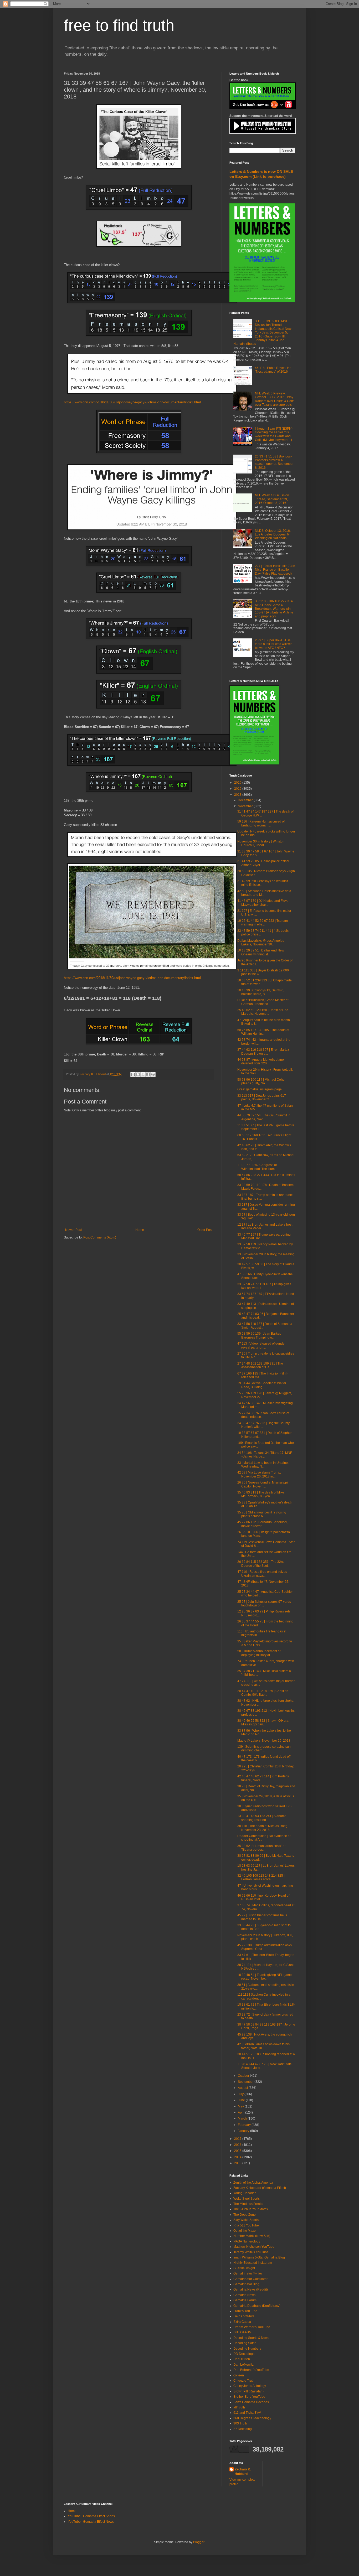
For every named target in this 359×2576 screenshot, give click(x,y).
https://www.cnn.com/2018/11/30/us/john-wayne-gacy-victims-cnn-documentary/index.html (132, 402)
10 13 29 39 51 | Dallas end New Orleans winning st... (261, 952)
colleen (239, 2375)
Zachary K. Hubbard (243, 2472)
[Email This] (133, 1074)
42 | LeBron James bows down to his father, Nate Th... (263, 2046)
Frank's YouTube (245, 2311)
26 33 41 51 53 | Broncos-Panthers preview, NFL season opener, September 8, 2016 (274, 462)
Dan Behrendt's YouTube (251, 2370)
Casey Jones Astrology (250, 2386)
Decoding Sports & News (251, 2338)
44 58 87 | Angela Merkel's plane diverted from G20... (261, 1061)
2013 (238, 2163)
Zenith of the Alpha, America (253, 2183)
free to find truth (119, 25)
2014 (238, 2157)
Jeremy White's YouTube (251, 2252)
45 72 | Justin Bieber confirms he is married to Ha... (262, 1917)
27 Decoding (243, 2429)
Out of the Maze (245, 2231)
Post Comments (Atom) (100, 1237)
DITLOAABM (242, 2332)
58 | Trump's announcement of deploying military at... (259, 1653)
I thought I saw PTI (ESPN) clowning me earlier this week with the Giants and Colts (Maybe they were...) (274, 434)
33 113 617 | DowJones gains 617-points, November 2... (262, 1097)
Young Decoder (245, 2193)
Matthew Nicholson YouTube (254, 2247)
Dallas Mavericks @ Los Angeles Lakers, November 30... (261, 943)
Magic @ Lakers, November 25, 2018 (264, 1741)
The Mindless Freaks (248, 2204)
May (241, 2106)
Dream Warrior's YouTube (252, 2327)
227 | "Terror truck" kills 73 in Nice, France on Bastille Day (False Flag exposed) (275, 570)
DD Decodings (244, 2354)
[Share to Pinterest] (153, 1074)
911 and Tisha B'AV (247, 2413)
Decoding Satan (245, 2343)
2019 (238, 789)
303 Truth (240, 2423)
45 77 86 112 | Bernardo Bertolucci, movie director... (262, 1524)
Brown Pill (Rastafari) (248, 2391)
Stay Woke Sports (246, 2220)
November (246, 806)
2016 (238, 2145)
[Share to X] (143, 1074)
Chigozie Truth (244, 2381)
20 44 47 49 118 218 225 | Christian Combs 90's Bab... (263, 1693)
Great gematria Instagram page (260, 1089)
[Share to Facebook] (148, 1074)
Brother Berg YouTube (249, 2397)
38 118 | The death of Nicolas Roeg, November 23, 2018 (263, 1828)
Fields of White (244, 2316)
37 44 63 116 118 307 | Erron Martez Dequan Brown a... (263, 1052)
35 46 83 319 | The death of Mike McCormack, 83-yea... (261, 1494)
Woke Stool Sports (247, 2199)
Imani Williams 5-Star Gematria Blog (259, 2257)
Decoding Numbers (247, 2349)
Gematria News (244, 2295)
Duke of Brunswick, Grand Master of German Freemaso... (263, 1002)
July (241, 2094)
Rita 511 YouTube (246, 2225)
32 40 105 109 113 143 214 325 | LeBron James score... (261, 1877)
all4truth (239, 2407)
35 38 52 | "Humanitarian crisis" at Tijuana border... (261, 1848)
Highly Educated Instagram (253, 2263)
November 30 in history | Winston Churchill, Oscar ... (261, 843)
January (244, 2131)
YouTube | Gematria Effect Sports (91, 2516)
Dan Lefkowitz (243, 2365)
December (246, 800)
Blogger (199, 2542)
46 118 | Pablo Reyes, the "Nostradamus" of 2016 (273, 370)
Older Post (205, 1230)
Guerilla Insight (244, 2268)
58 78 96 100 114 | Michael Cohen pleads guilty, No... (262, 1081)
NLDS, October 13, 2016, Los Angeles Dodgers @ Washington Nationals (273, 535)
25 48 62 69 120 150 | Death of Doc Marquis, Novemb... (263, 1012)
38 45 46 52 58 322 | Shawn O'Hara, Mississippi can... (263, 1722)
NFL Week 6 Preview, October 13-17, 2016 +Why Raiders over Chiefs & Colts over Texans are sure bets (275, 399)
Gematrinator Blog (246, 2284)
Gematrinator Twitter (248, 2273)
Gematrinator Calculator (250, 2279)
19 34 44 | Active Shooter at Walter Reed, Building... (262, 1385)
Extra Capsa (242, 2322)
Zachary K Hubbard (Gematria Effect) (260, 2188)
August (243, 2088)
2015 (238, 2151)
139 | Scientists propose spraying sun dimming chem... (264, 1748)
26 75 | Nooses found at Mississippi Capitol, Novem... (263, 1484)
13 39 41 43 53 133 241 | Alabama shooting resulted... (262, 1818)
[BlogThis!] (138, 1074)
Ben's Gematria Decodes (251, 2402)
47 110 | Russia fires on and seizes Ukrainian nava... (262, 1574)
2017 (238, 2139)
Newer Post (73, 1230)
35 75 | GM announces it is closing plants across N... (262, 1514)
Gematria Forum (245, 2300)
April (242, 2112)
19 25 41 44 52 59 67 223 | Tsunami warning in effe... (263, 923)
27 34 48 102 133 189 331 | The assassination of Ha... (260, 1365)
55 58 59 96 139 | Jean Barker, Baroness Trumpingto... (259, 1335)
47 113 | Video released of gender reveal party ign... (261, 1345)
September (246, 2082)
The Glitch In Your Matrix (251, 2209)
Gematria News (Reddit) (251, 2289)
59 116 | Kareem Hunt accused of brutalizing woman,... (261, 823)
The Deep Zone (245, 2215)
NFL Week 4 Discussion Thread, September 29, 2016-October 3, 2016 (272, 499)
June (242, 2100)
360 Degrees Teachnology (252, 2418)
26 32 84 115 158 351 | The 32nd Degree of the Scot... (261, 1564)
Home (140, 1230)
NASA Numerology (247, 2241)
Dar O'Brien (242, 2359)
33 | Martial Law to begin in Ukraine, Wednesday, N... (263, 1465)
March (243, 2119)
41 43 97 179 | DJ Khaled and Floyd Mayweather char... (263, 903)
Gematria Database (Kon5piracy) (257, 2306)
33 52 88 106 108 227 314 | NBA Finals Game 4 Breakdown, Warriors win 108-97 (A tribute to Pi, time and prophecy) (275, 609)
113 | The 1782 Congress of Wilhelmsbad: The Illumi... (258, 1167)
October (244, 2076)
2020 (238, 783)
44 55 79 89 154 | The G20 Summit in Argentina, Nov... (264, 1117)
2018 (238, 795)
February (245, 2125)
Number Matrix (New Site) (252, 2236)
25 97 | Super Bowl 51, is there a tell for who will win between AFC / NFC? (274, 644)
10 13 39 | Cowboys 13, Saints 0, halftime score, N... (261, 992)
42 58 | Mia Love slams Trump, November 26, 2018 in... (259, 1474)
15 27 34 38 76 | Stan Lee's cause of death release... (263, 1415)
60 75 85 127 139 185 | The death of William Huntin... (263, 1032)
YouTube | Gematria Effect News (91, 2522)
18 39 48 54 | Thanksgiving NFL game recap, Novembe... (265, 1977)
